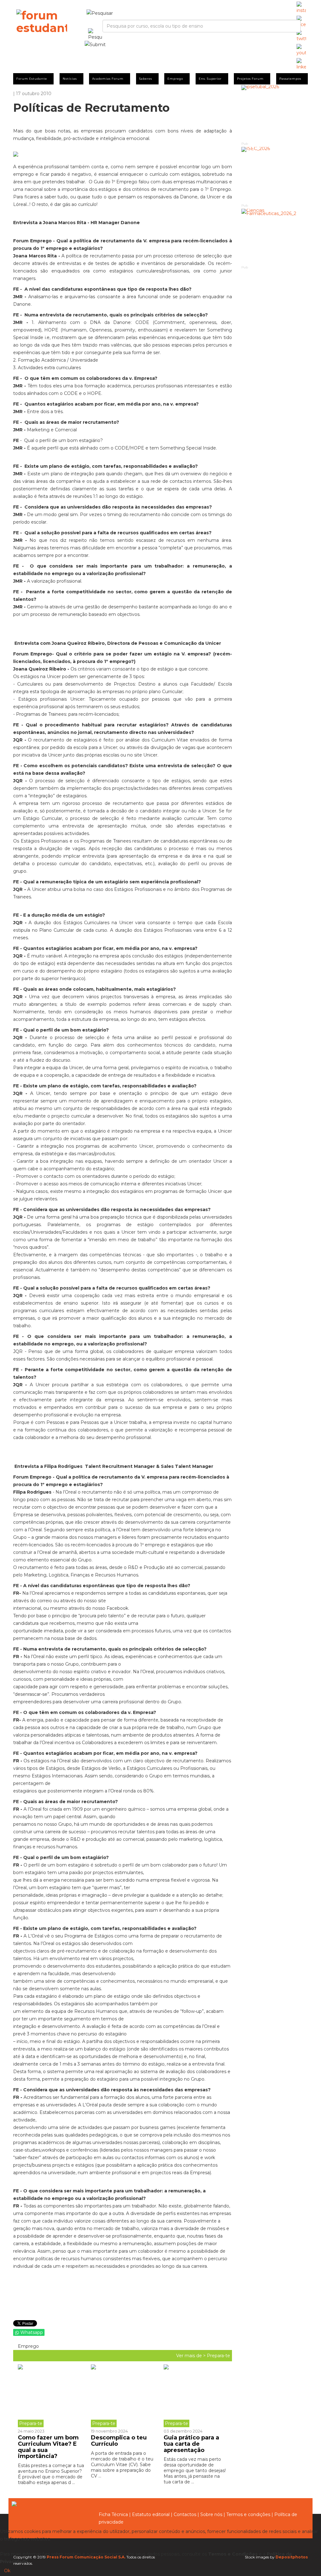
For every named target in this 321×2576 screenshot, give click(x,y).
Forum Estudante (32, 79)
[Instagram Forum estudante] (301, 8)
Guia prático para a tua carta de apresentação (191, 2444)
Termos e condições (248, 2514)
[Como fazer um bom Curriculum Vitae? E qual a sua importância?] (52, 2396)
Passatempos (290, 79)
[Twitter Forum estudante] (301, 36)
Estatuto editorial (151, 2514)
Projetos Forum (250, 79)
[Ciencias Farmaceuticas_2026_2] (275, 237)
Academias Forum (108, 79)
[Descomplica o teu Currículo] (123, 2396)
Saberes (146, 79)
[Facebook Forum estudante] (301, 22)
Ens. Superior (210, 79)
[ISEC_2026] (275, 175)
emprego (28, 2346)
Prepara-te (218, 2356)
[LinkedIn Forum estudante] (301, 64)
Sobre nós (211, 2514)
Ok (7, 2571)
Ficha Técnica (113, 2514)
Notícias (70, 79)
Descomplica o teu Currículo (119, 2441)
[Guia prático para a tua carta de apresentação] (195, 2396)
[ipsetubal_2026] (275, 113)
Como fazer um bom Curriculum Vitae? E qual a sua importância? (48, 2447)
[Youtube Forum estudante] (301, 50)
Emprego (175, 79)
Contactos (185, 2514)
